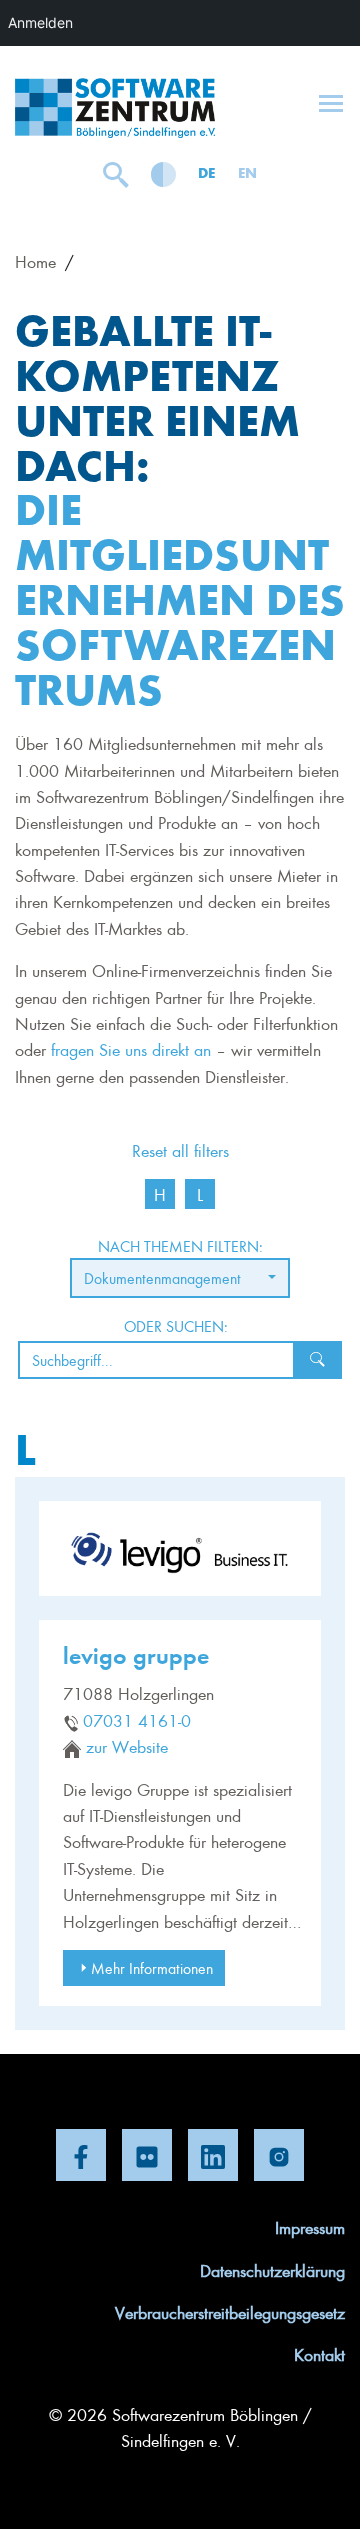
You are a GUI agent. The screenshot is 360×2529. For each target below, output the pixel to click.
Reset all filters (180, 1150)
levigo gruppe (136, 1654)
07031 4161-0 (137, 1720)
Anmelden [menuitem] (40, 22)
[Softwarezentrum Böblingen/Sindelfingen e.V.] (115, 108)
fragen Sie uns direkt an (131, 1049)
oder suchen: (176, 1326)
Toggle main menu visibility (331, 102)
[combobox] (180, 1278)
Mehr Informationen (152, 1968)
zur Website (127, 1746)
